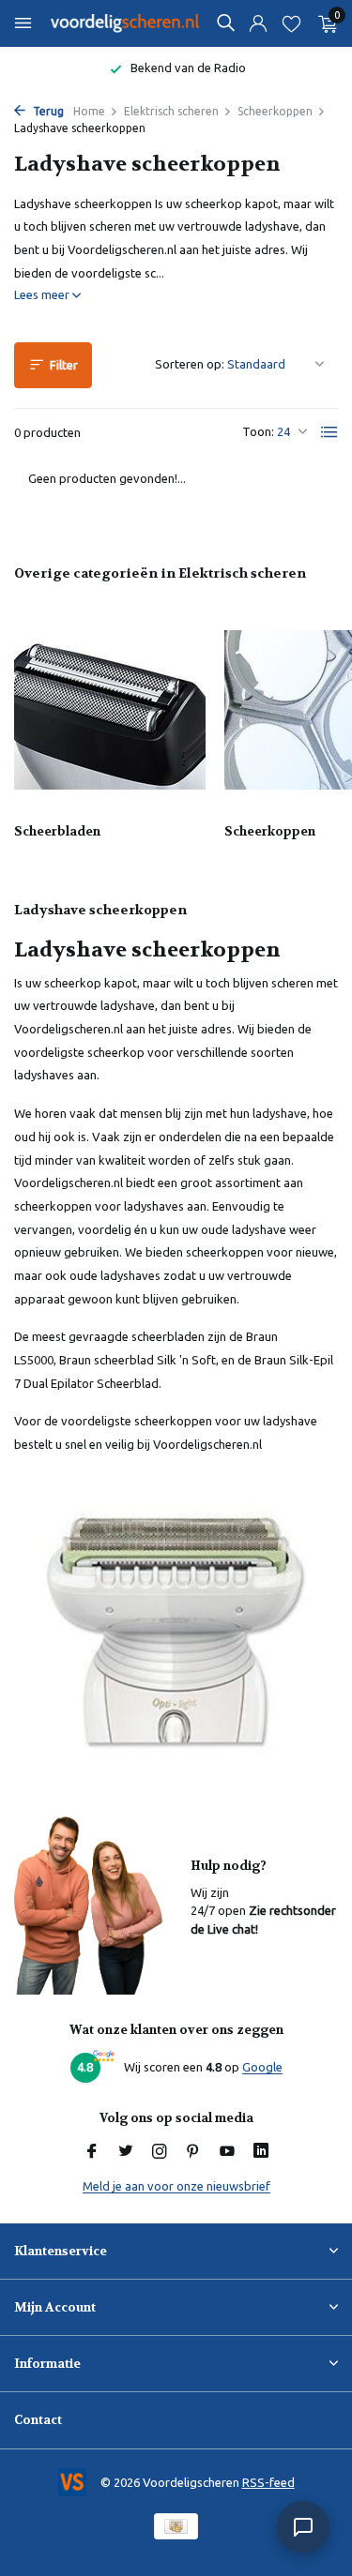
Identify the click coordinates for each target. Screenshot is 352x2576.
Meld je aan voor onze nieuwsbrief (176, 2186)
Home (89, 111)
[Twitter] (126, 2152)
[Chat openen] (303, 2527)
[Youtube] (227, 2152)
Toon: (258, 431)
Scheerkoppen (275, 111)
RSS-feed (268, 2482)
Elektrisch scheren (171, 111)
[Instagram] (160, 2152)
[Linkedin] (261, 2152)
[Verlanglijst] (291, 24)
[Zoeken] (225, 23)
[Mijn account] (258, 24)
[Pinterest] (193, 2152)
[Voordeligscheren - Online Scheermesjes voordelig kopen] (126, 23)
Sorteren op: (190, 364)
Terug (47, 111)
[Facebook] (92, 2152)
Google (262, 2067)
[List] (329, 432)
